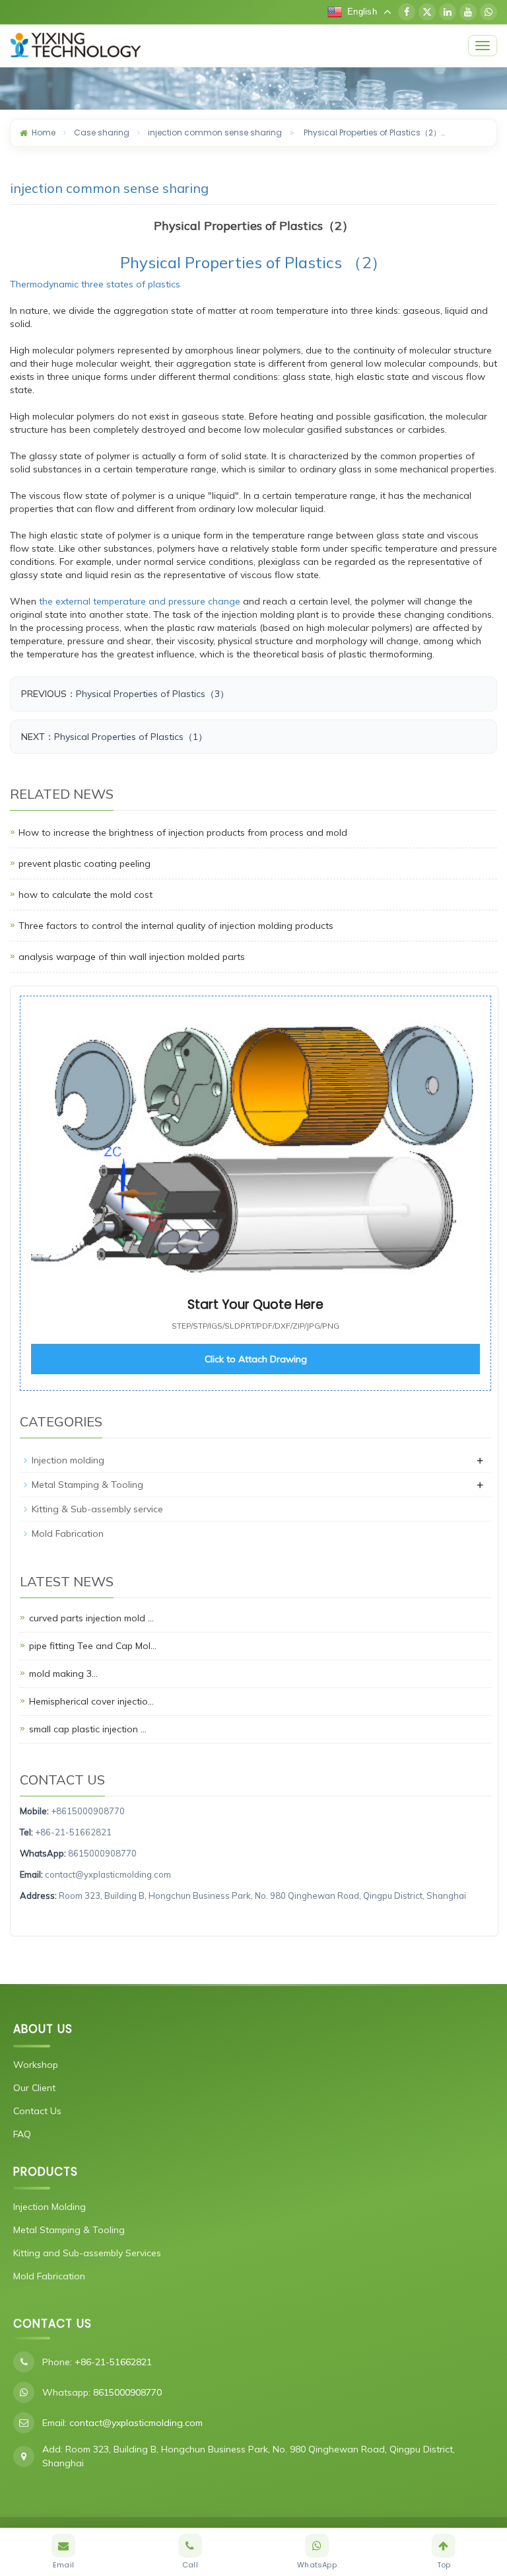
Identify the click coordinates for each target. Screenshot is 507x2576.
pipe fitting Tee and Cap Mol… (93, 1646)
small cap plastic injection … (88, 1729)
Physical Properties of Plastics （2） (253, 262)
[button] (255, 1193)
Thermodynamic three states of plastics (95, 284)
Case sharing (102, 132)
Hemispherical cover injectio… (91, 1701)
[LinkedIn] (448, 12)
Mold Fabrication (68, 1533)
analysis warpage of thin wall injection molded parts (132, 957)
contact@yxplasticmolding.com (108, 1874)
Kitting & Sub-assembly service (97, 1509)
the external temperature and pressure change (140, 601)
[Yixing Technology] (235, 46)
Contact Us (37, 2111)
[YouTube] (468, 12)
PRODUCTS (46, 2172)
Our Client (34, 2088)
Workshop (36, 2065)
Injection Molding (50, 2207)
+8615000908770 (88, 1811)
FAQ (22, 2134)
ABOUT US (43, 2029)
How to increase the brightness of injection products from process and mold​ (183, 832)
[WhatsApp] (489, 12)
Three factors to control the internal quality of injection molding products (176, 926)
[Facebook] (407, 12)
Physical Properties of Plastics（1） (131, 737)
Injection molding (68, 1460)
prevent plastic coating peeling (84, 864)
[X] (427, 12)
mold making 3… (63, 1674)
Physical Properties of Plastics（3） (152, 694)
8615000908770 (102, 1853)
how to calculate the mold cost (85, 895)
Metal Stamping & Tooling (87, 1485)
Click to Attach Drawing (256, 1359)
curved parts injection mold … (91, 1618)
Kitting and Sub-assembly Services (87, 2253)
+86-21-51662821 (73, 1832)
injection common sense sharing (215, 132)
